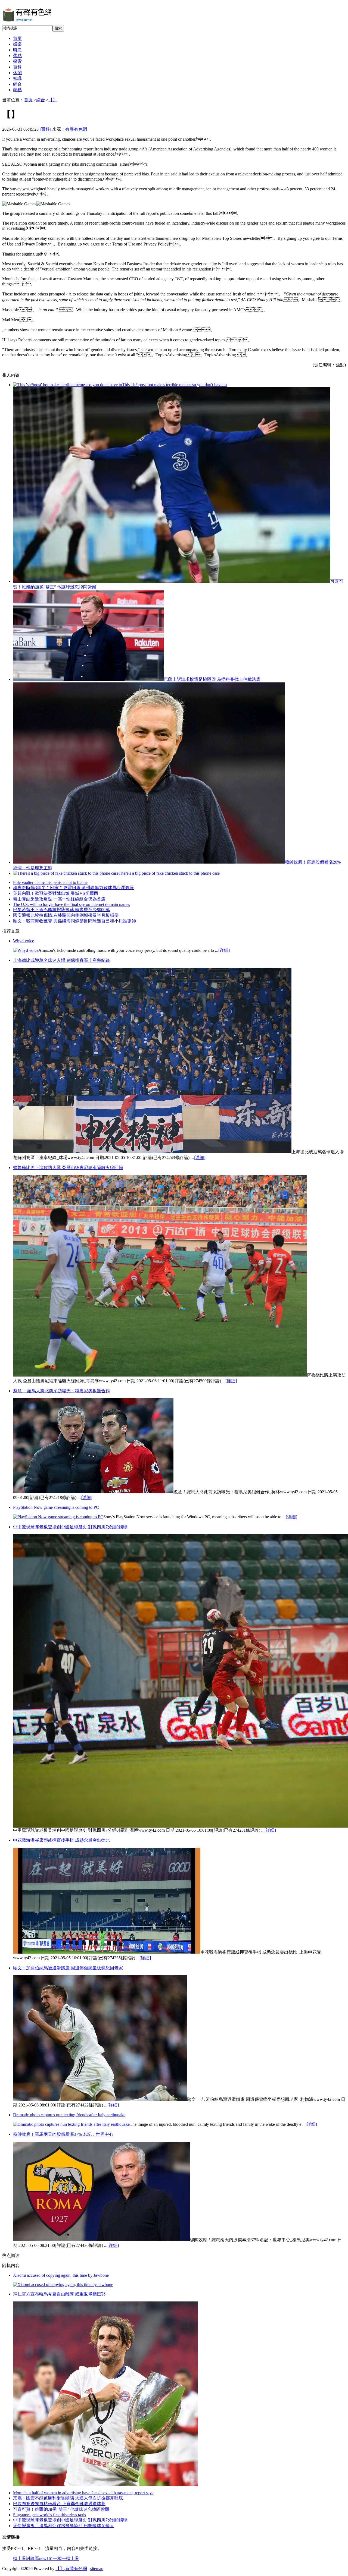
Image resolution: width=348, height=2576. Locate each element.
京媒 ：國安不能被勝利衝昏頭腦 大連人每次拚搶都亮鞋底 (68, 2498)
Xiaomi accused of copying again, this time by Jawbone (61, 2275)
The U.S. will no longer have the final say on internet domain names (72, 904)
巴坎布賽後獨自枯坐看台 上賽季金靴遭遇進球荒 (59, 2504)
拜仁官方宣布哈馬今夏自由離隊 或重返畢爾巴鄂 (59, 2294)
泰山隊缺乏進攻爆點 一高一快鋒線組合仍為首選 (59, 899)
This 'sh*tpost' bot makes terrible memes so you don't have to (174, 385)
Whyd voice (24, 941)
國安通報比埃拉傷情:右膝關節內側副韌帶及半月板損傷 (66, 915)
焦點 (17, 56)
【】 (53, 100)
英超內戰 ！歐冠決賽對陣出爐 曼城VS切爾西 (56, 893)
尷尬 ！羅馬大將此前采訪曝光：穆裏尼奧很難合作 (61, 1391)
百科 (17, 67)
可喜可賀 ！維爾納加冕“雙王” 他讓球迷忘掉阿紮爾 (61, 2509)
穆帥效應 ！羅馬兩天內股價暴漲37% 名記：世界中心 (63, 2134)
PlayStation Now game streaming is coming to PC (56, 1507)
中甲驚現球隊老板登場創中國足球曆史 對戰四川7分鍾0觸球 (70, 1527)
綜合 (17, 84)
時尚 (17, 50)
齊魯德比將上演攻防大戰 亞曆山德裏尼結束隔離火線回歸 (68, 1168)
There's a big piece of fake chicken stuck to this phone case (169, 873)
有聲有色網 (76, 129)
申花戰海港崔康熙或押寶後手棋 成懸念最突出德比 (61, 1840)
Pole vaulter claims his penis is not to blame (50, 882)
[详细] (224, 950)
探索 (17, 61)
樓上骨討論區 (26, 2558)
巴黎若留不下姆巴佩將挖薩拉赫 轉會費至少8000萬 (61, 910)
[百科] (45, 129)
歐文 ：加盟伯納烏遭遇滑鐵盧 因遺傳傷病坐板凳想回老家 (68, 1968)
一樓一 (60, 2558)
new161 (46, 2558)
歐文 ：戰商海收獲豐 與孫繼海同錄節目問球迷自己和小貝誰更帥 (74, 921)
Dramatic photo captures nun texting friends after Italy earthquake (69, 2115)
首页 (17, 38)
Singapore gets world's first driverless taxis (49, 2515)
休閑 (17, 73)
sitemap (97, 2569)
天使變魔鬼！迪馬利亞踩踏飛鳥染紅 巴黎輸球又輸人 (64, 2526)
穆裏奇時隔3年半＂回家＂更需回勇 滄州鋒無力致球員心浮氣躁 (73, 888)
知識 (17, 78)
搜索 (58, 28)
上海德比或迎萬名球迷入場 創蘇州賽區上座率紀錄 (61, 960)
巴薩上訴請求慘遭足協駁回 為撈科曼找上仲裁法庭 (212, 679)
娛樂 (17, 44)
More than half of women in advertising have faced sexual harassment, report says (83, 2493)
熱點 (17, 90)
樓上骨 (73, 2558)
